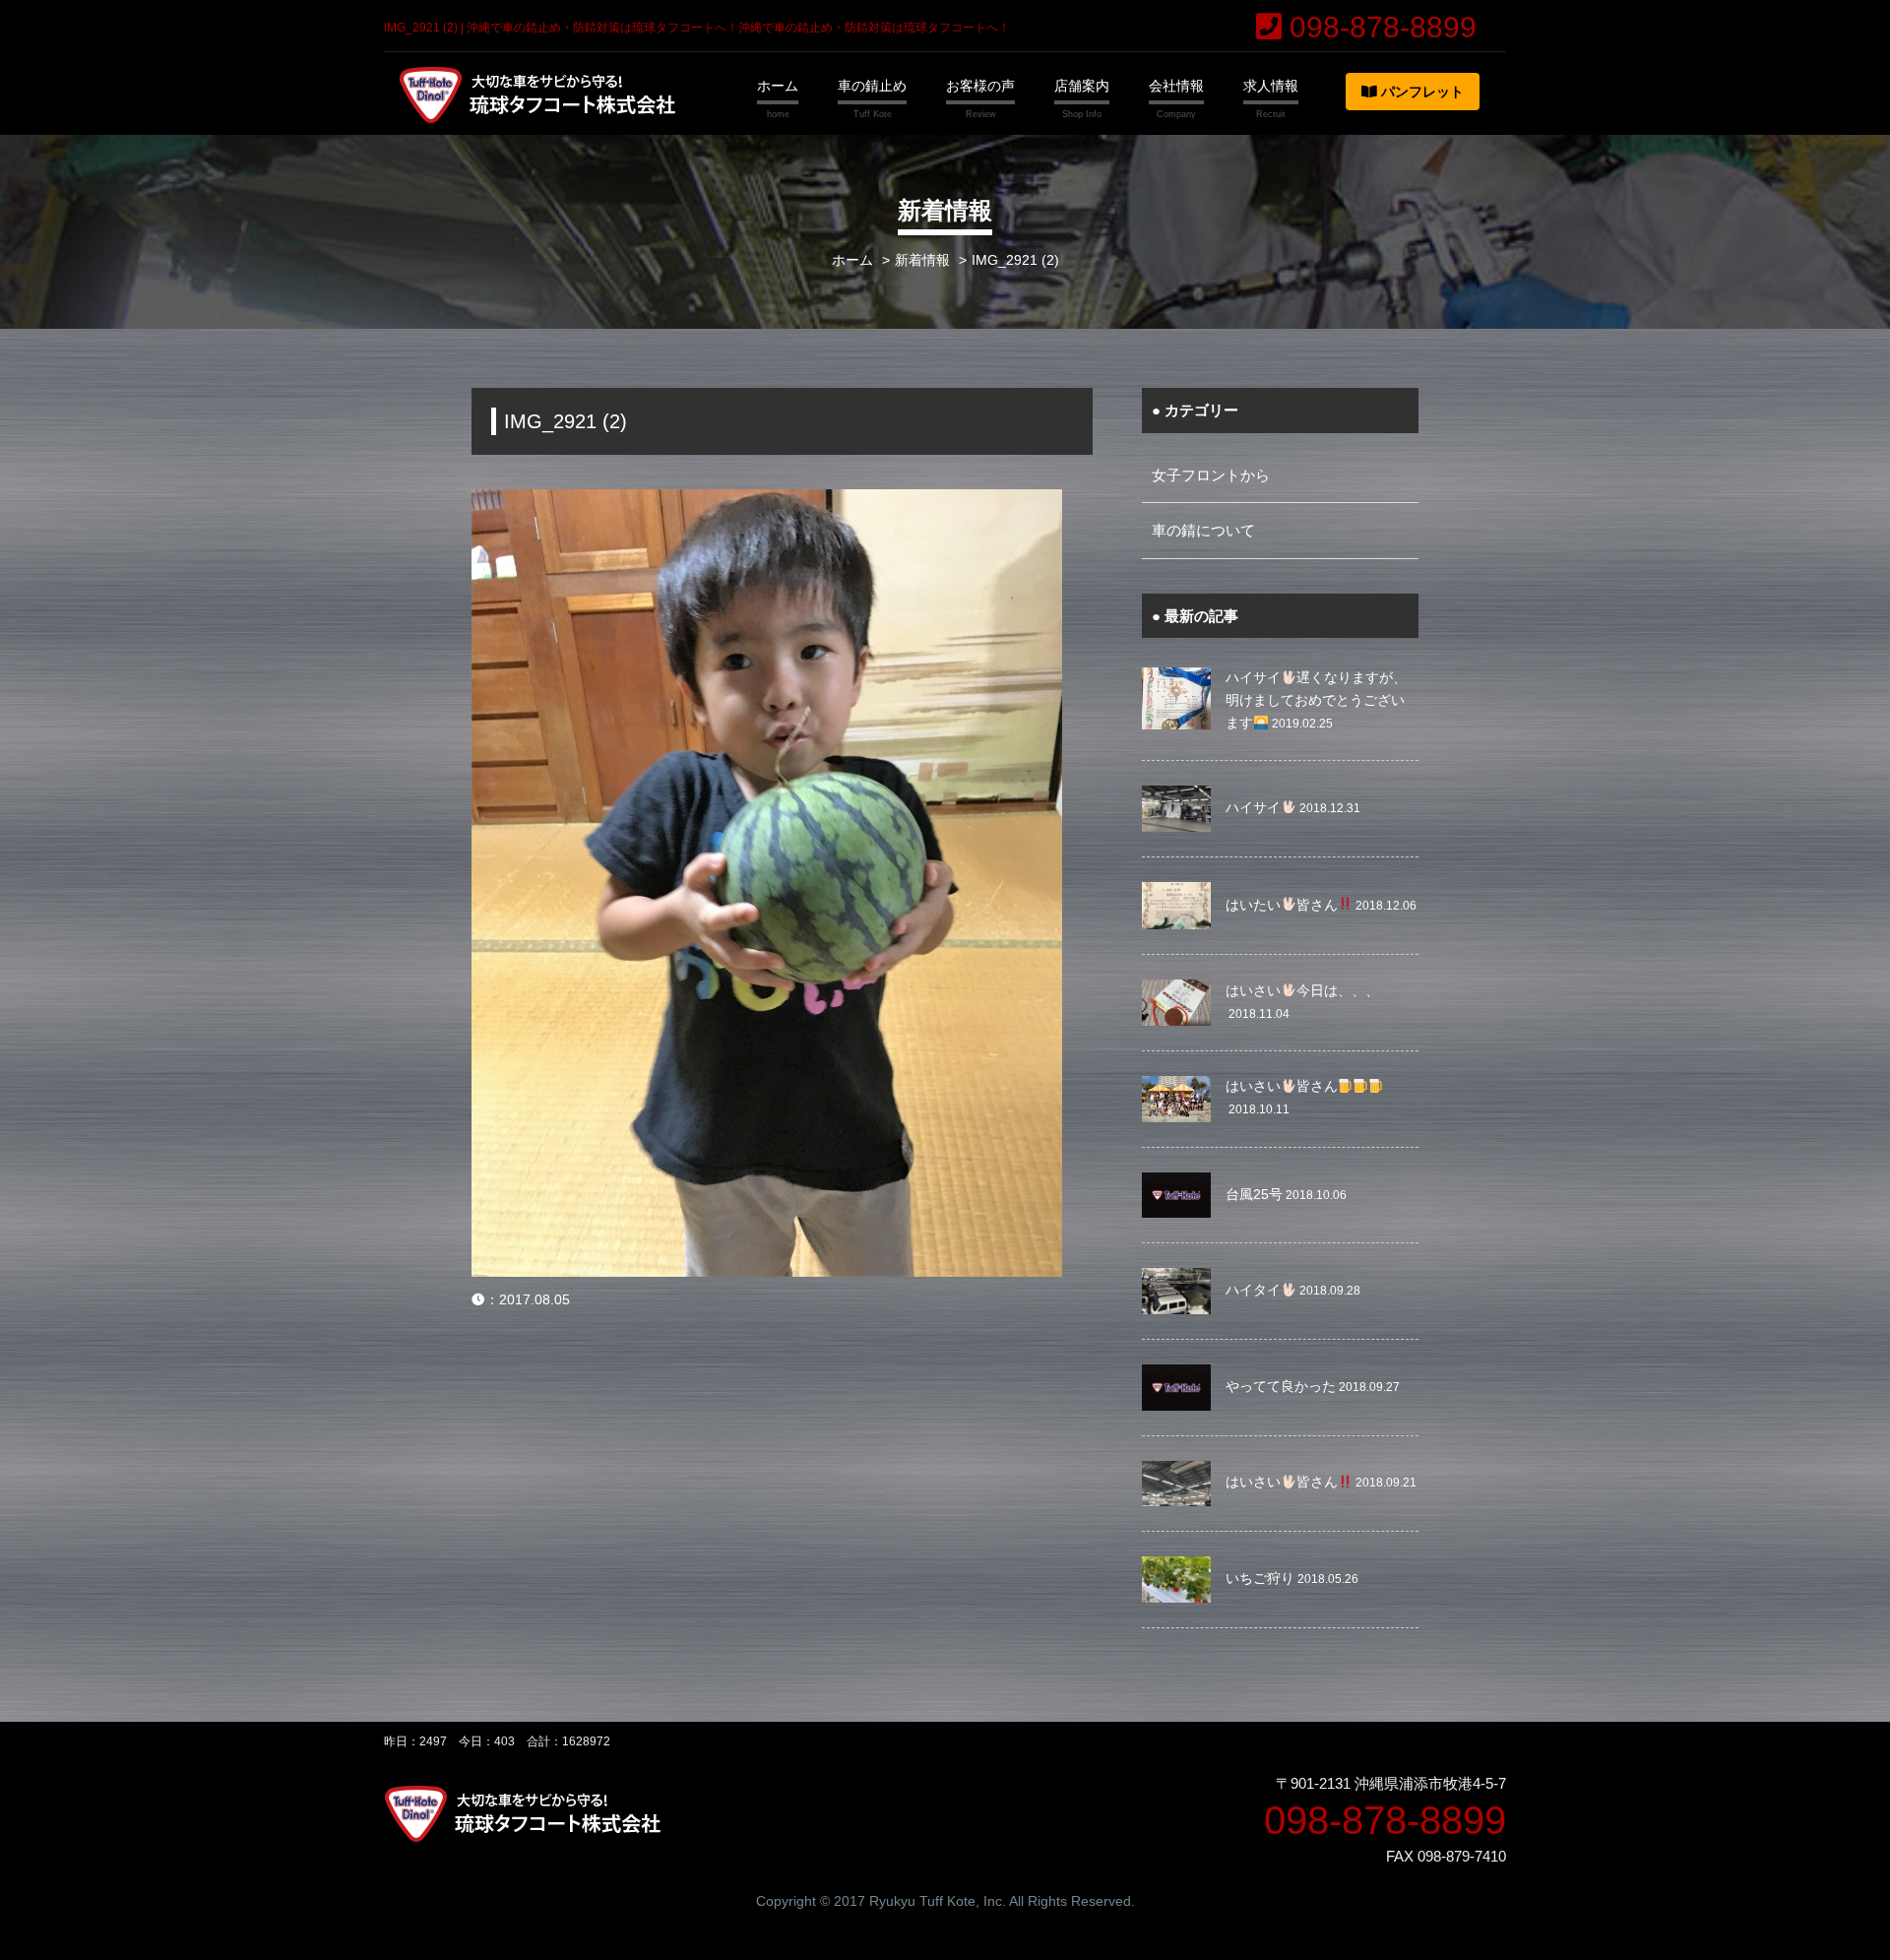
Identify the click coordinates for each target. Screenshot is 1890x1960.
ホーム (778, 86)
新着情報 (922, 260)
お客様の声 (980, 86)
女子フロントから (1211, 475)
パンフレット (1420, 92)
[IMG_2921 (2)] (767, 502)
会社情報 (1176, 86)
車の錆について (1203, 530)
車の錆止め (872, 86)
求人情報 (1271, 86)
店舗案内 (1082, 86)
